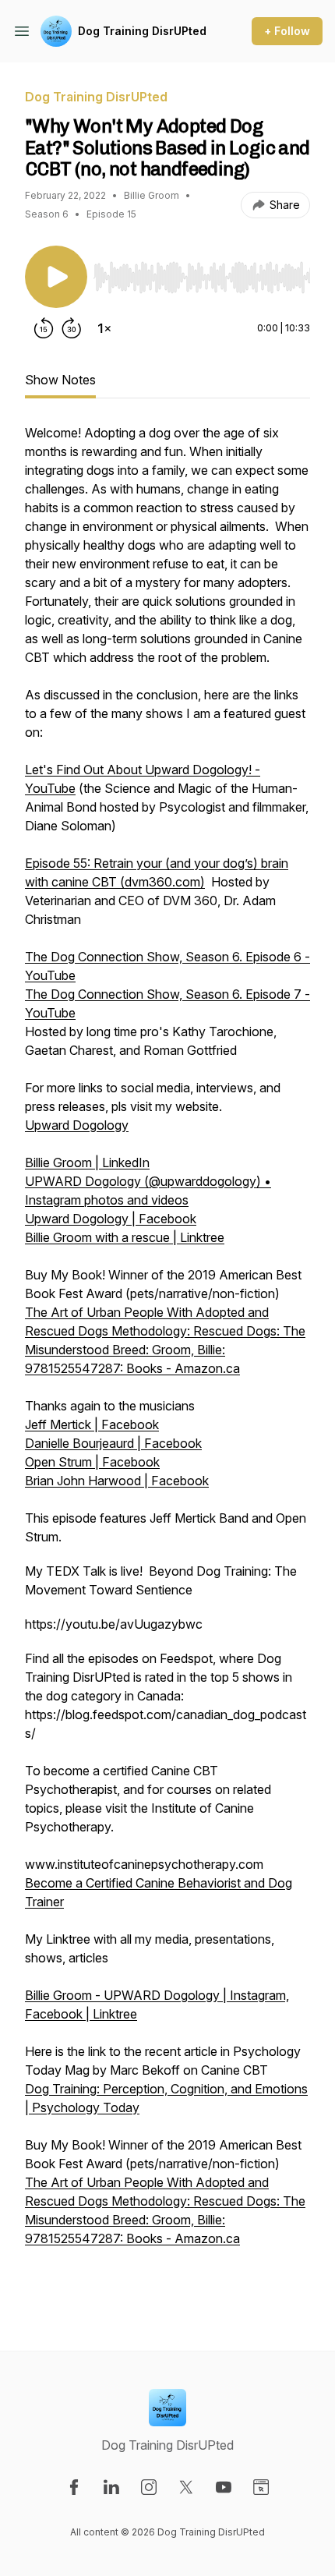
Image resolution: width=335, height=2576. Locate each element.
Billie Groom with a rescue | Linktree (125, 1237)
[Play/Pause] (56, 277)
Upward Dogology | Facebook (111, 1219)
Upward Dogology (77, 1125)
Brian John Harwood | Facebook (117, 1481)
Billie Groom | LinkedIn (87, 1162)
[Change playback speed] (104, 328)
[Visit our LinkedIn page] (111, 2487)
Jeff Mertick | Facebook (92, 1424)
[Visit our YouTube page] (224, 2487)
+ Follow (287, 31)
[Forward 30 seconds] (72, 328)
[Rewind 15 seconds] (44, 328)
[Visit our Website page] (261, 2487)
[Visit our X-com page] (186, 2487)
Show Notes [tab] (60, 380)
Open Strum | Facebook (92, 1462)
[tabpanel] (167, 1362)
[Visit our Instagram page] (149, 2487)
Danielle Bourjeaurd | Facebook (113, 1443)
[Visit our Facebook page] (74, 2487)
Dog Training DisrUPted (142, 31)
